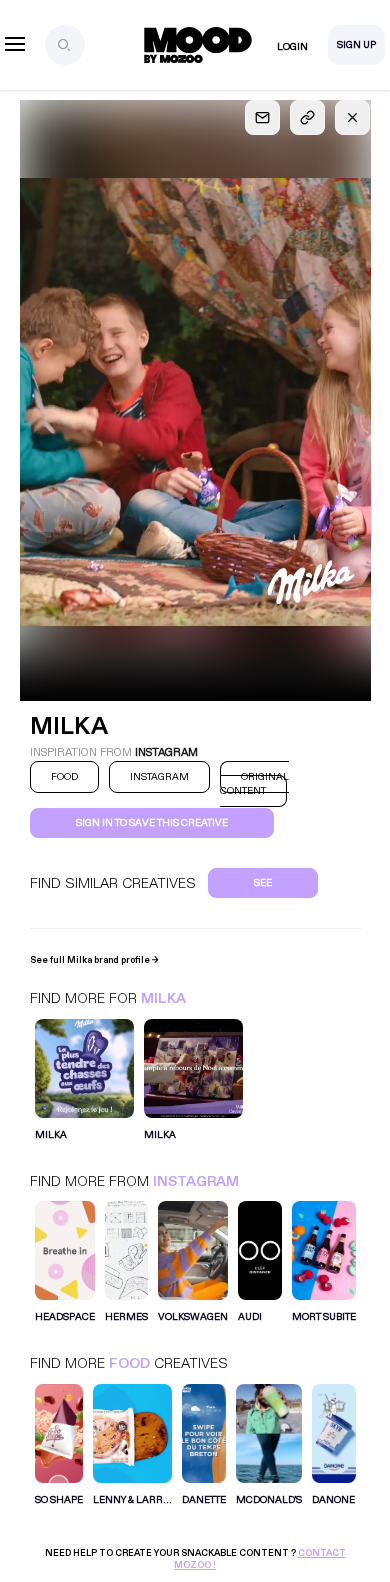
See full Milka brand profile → (94, 960)
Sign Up (356, 45)
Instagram (196, 1181)
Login (292, 47)
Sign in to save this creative (152, 823)
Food (129, 1363)
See (263, 883)
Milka (163, 998)
